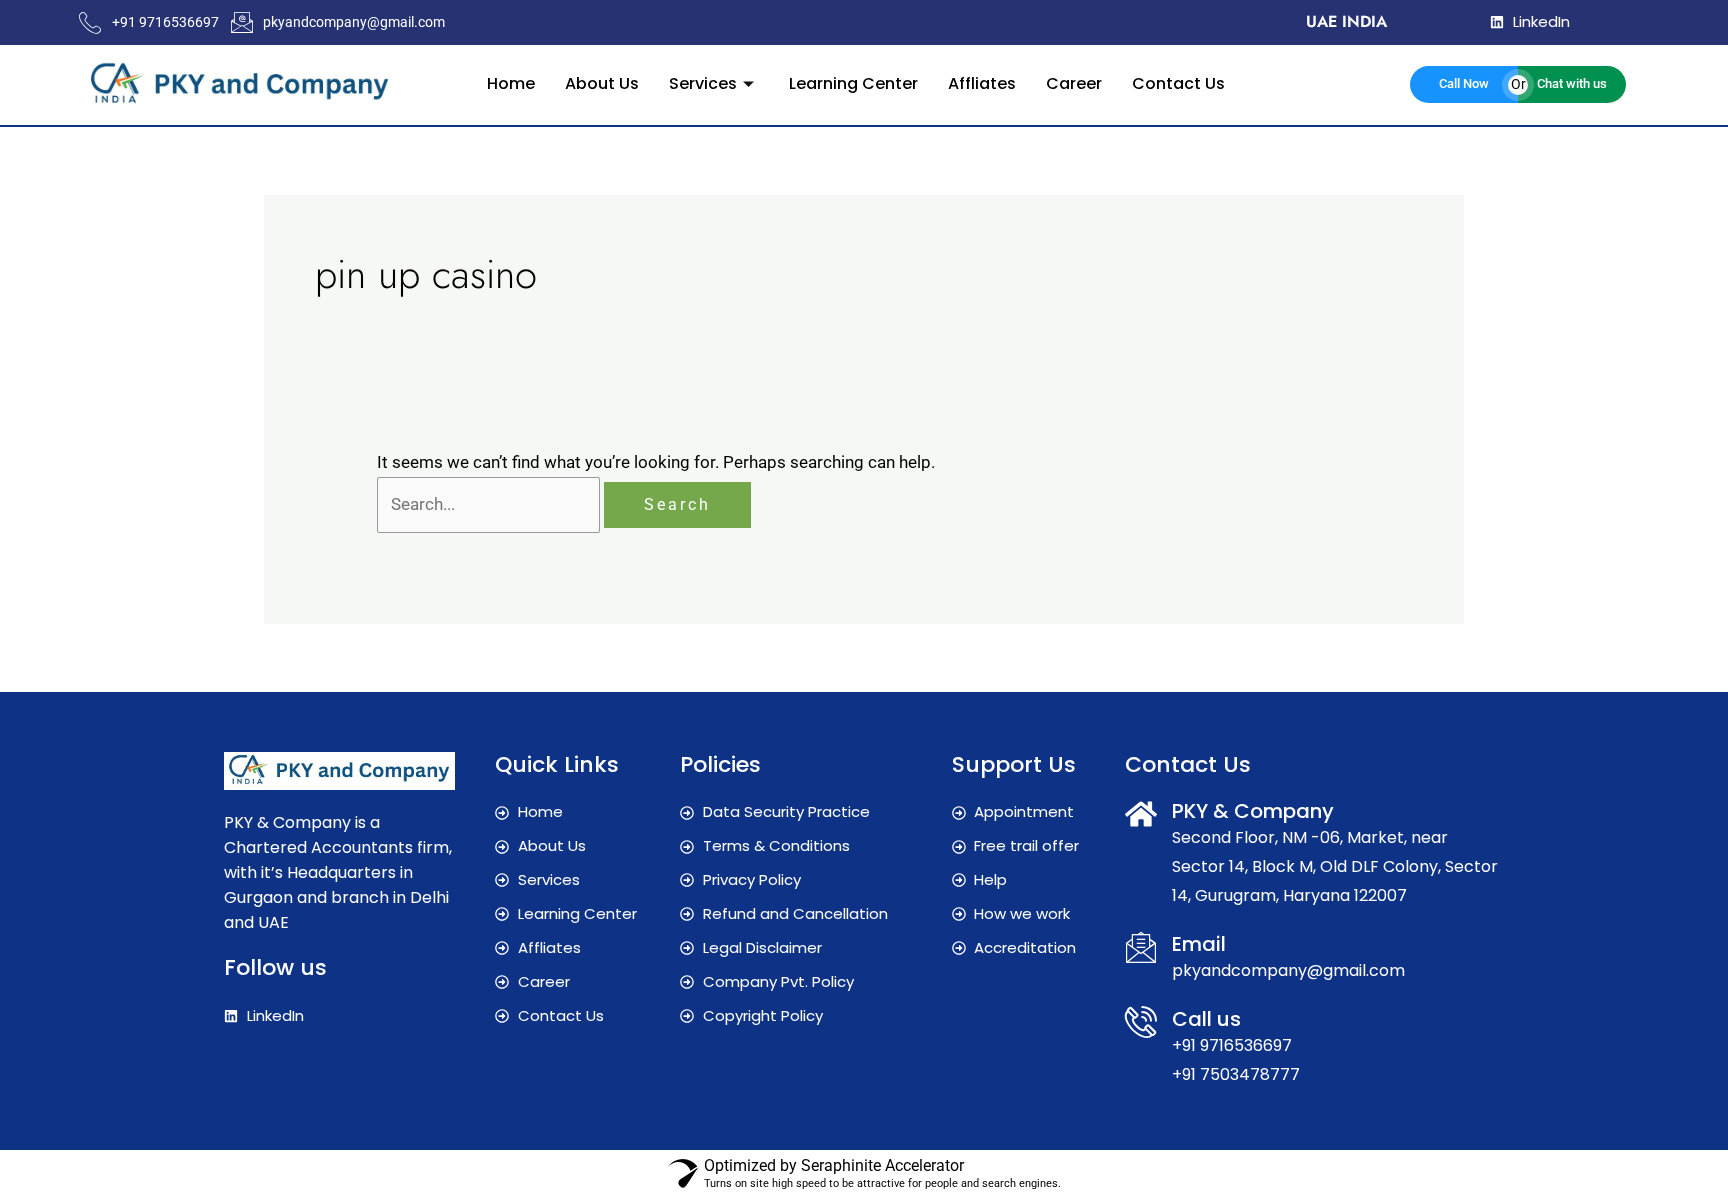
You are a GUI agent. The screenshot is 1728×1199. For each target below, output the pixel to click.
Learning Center (853, 83)
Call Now (1464, 83)
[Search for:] (490, 504)
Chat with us (1572, 83)
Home (511, 83)
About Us (602, 83)
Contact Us (1178, 83)
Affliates (982, 83)
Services (703, 83)
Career (1074, 83)
